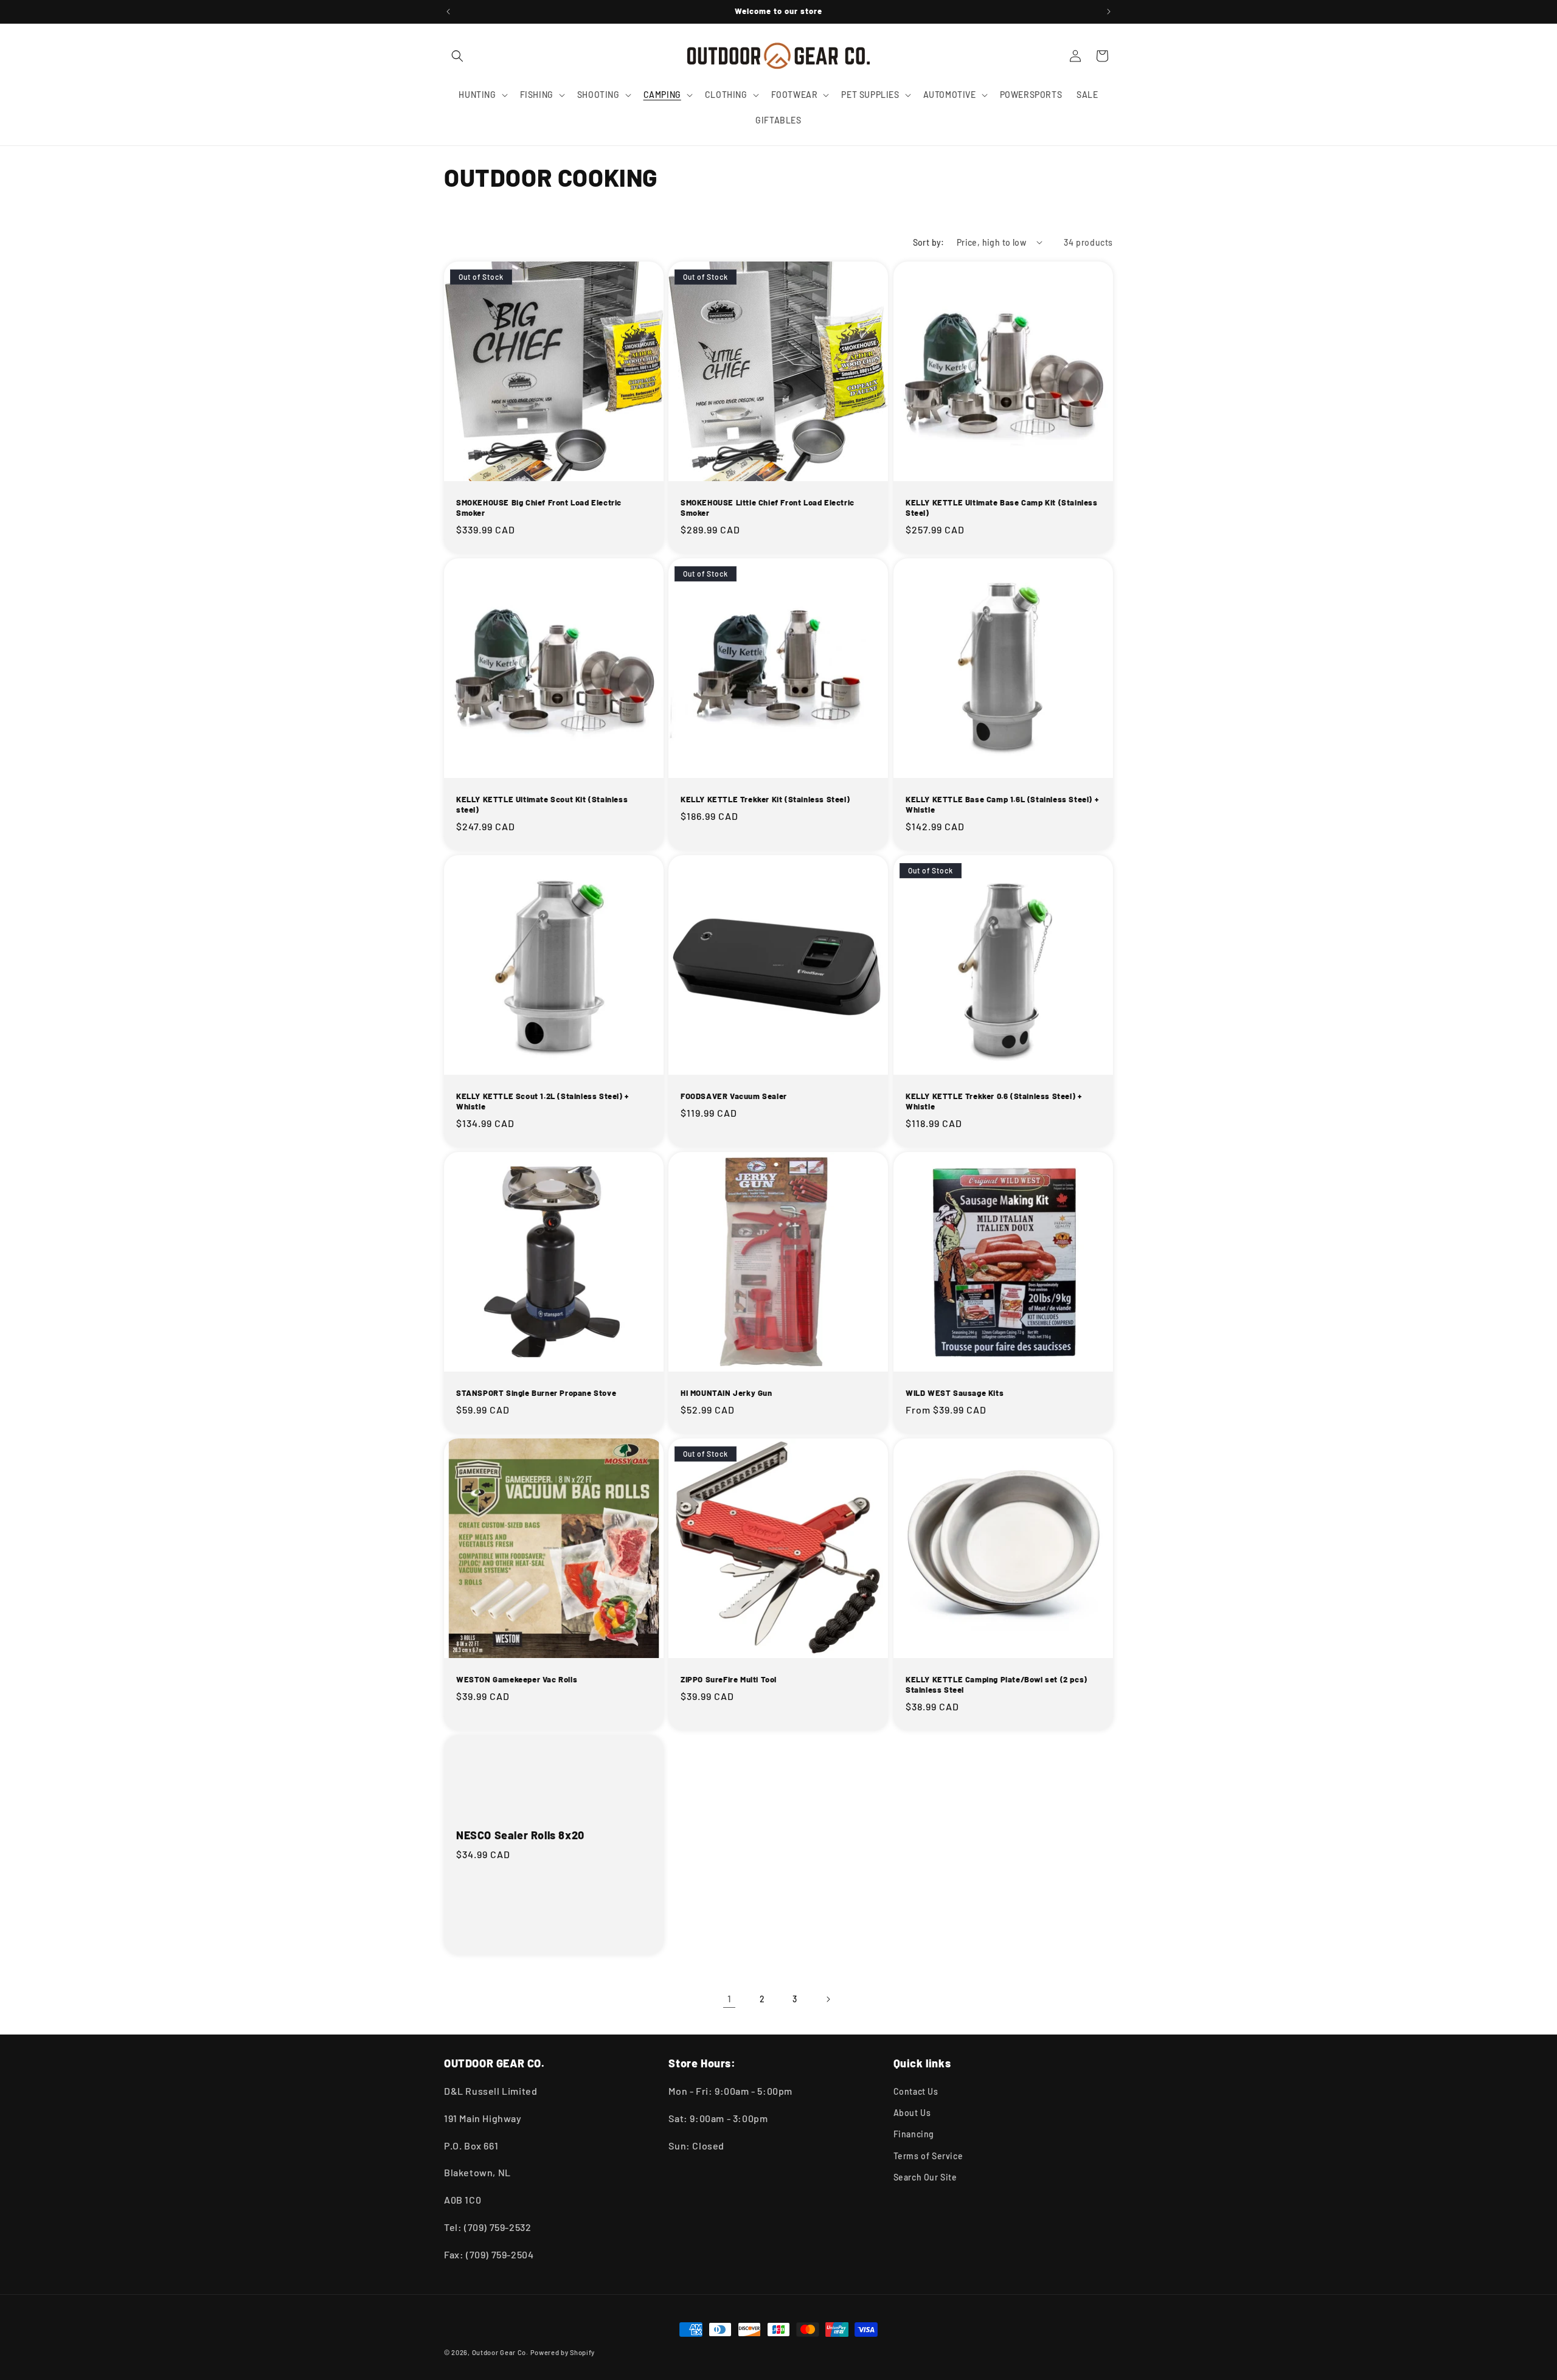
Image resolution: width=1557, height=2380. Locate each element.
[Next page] (828, 1999)
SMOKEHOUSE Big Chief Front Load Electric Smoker (539, 508)
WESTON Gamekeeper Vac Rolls (517, 1680)
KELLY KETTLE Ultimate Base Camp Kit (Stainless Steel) (1002, 508)
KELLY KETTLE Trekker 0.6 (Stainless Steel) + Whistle (993, 1101)
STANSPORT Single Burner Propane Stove (536, 1393)
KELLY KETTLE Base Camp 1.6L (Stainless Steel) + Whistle (1002, 804)
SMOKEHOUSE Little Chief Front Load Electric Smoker (768, 508)
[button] (457, 56)
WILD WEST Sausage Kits (955, 1393)
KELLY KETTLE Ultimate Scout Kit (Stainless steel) (542, 804)
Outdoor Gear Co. (500, 2352)
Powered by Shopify (563, 2352)
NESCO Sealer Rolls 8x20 (520, 1836)
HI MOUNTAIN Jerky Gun (726, 1393)
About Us (912, 2113)
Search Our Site (925, 2177)
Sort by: (929, 242)
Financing (914, 2134)
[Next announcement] (1109, 12)
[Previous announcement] (448, 12)
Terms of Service (928, 2156)
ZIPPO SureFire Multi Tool (729, 1680)
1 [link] (730, 1998)
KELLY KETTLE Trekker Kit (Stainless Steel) (765, 799)
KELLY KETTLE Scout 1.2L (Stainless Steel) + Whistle (543, 1101)
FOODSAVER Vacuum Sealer (734, 1096)
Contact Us (916, 2091)
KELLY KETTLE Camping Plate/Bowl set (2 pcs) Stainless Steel (997, 1685)
